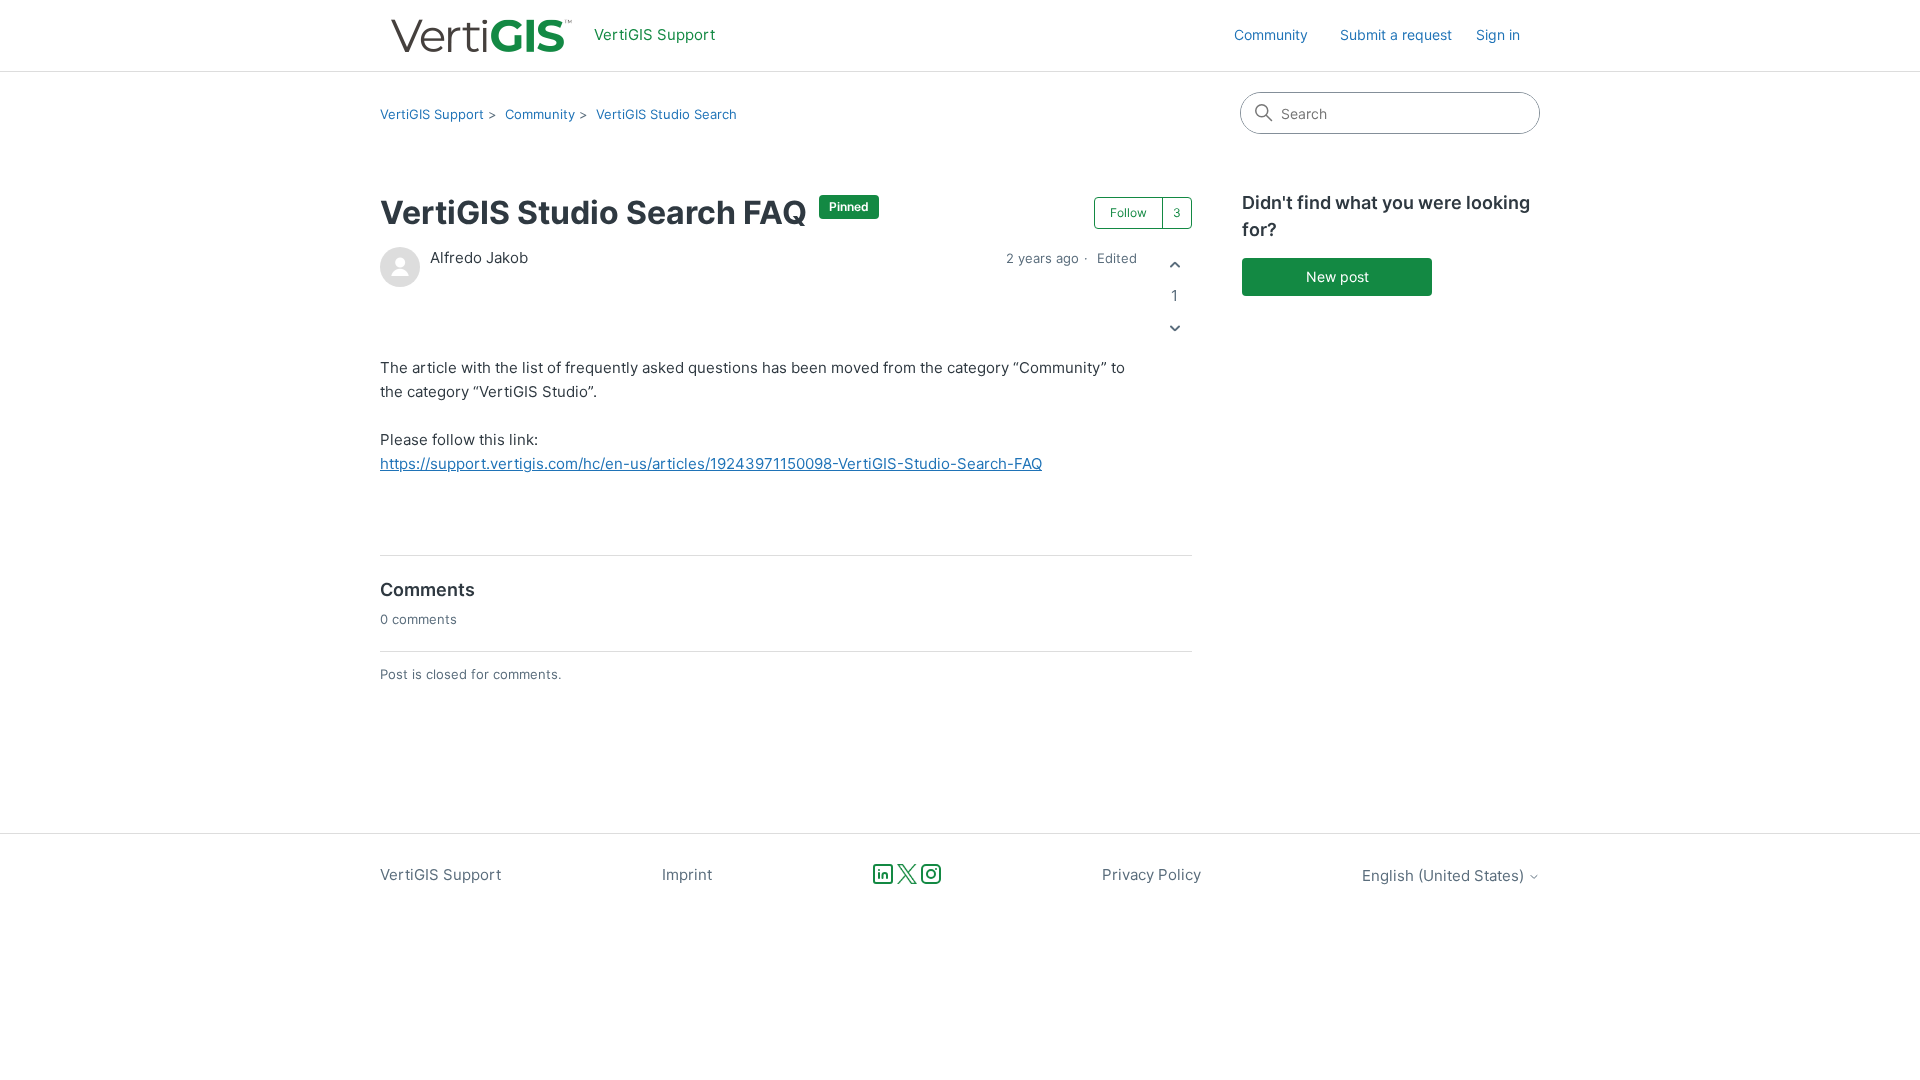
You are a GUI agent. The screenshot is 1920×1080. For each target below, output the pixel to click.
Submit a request (1396, 34)
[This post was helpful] (1174, 264)
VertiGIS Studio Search (666, 114)
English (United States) (1445, 875)
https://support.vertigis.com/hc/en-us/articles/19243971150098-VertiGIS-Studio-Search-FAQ (711, 463)
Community (1271, 34)
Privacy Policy (1151, 874)
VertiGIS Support (432, 114)
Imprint (687, 874)
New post (1337, 276)
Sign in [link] (1498, 34)
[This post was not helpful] (1174, 328)
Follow (1128, 212)
